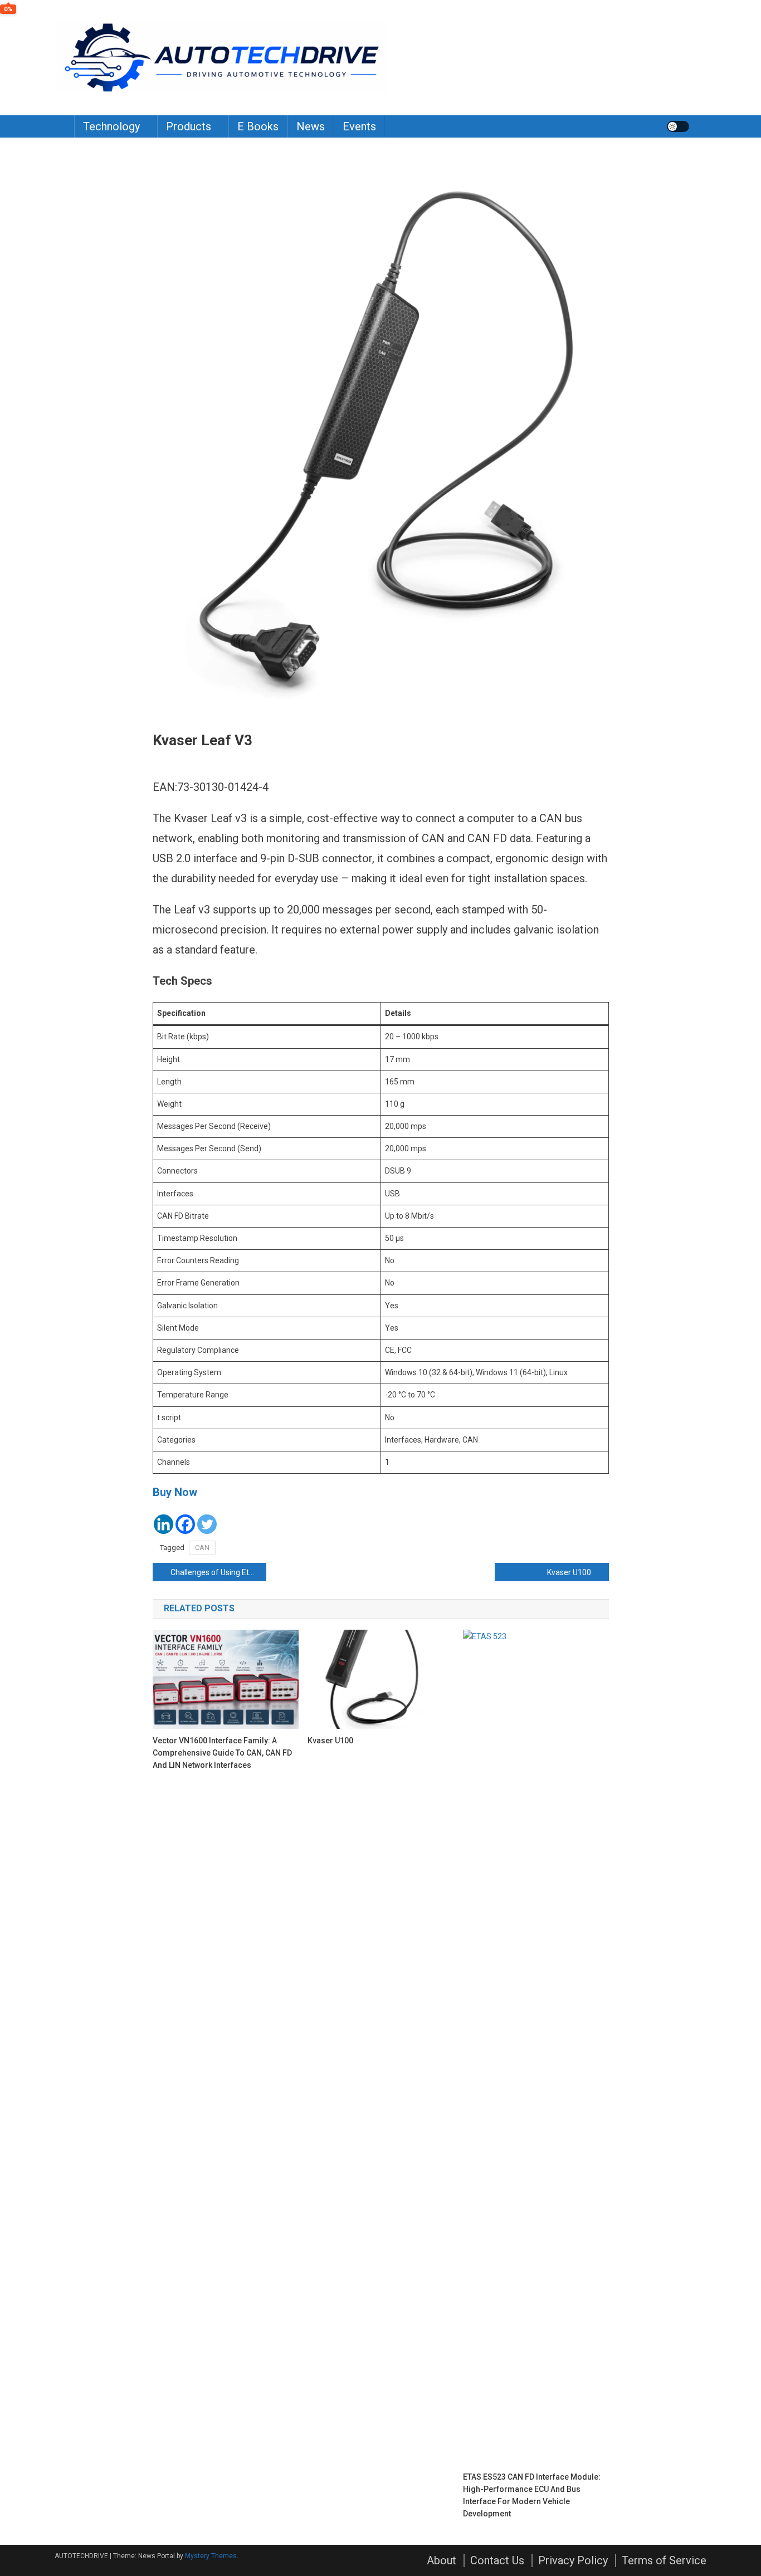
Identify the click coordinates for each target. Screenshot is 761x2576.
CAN (202, 1548)
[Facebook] (185, 1524)
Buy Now (175, 1492)
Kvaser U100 (569, 1572)
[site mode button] (678, 126)
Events (359, 126)
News (311, 126)
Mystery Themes (211, 2556)
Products (189, 126)
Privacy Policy (573, 2560)
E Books (258, 126)
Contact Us (497, 2560)
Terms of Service (664, 2560)
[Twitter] (207, 1524)
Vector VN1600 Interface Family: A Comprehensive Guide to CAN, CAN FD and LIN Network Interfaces (222, 1753)
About (442, 2560)
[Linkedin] (164, 1524)
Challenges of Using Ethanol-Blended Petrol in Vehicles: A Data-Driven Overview (219, 1572)
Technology (111, 126)
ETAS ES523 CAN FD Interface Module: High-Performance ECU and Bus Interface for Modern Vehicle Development (532, 2495)
